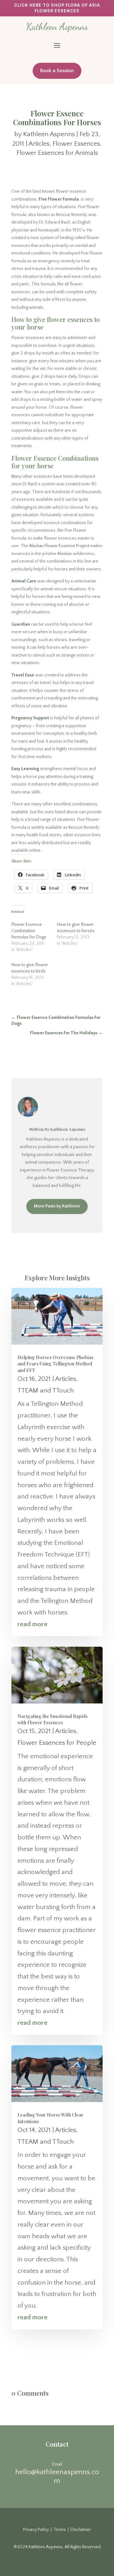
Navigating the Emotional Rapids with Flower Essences (53, 1719)
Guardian (21, 624)
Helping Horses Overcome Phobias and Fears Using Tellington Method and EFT (55, 1364)
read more (32, 1624)
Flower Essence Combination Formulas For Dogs (29, 931)
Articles (39, 144)
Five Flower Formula (59, 199)
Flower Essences (76, 144)
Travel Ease (23, 675)
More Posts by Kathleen (57, 1206)
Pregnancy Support (30, 718)
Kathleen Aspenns (49, 134)
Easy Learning (25, 769)
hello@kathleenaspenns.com (57, 2476)
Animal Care (24, 581)
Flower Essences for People (57, 1743)
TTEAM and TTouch (46, 1390)
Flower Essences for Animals (57, 153)
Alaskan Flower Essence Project (59, 546)
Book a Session (57, 71)
